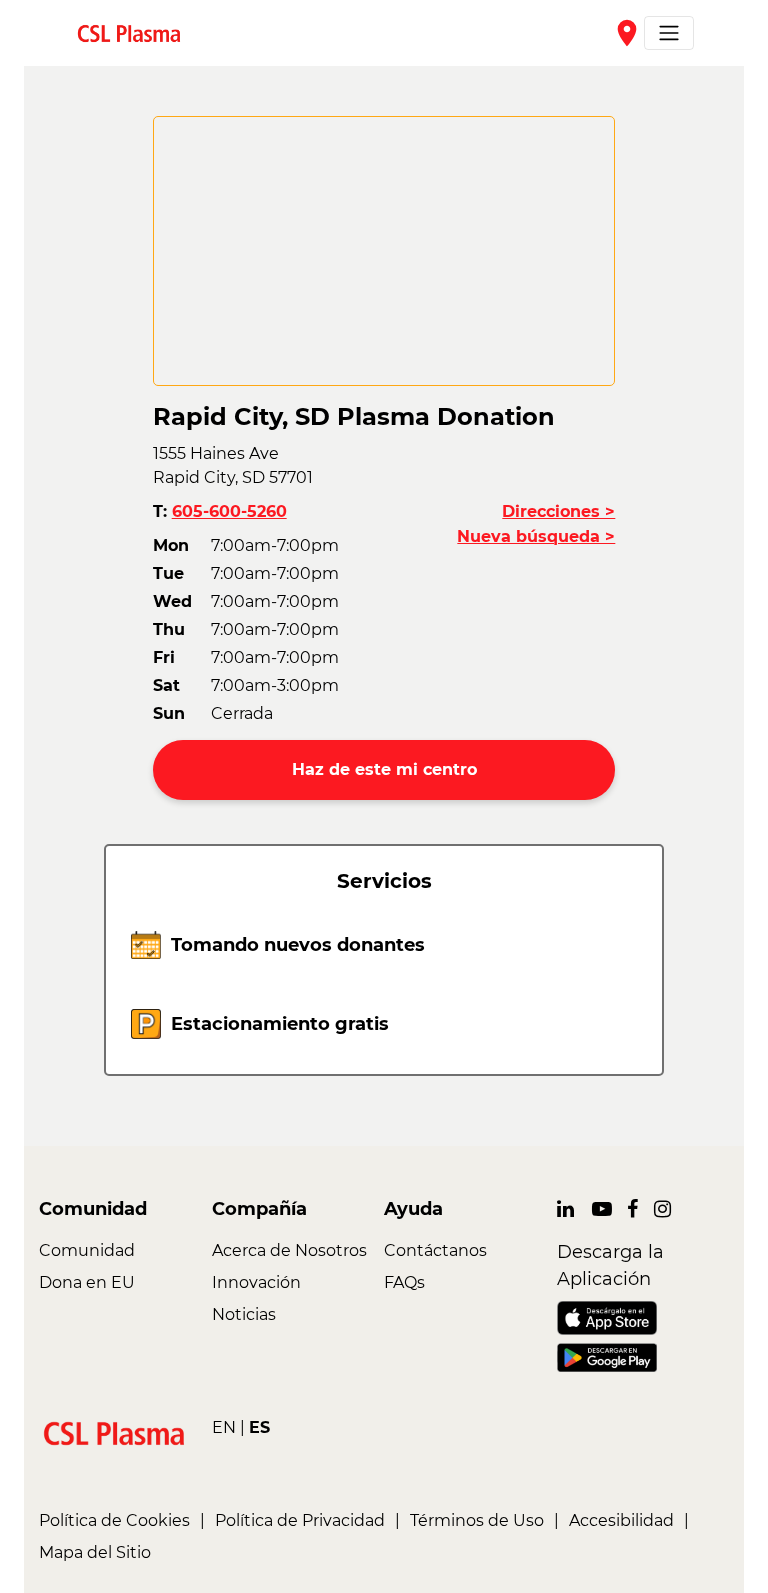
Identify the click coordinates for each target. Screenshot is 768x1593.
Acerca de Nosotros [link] (289, 1250)
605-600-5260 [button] (229, 511)
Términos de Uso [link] (477, 1520)
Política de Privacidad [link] (300, 1520)
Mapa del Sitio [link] (95, 1552)
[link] (137, 32)
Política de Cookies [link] (114, 1520)
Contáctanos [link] (435, 1250)
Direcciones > (558, 511)
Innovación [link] (256, 1282)
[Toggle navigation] (669, 33)
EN (224, 1427)
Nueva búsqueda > (536, 536)
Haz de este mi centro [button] (384, 769)
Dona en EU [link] (87, 1282)
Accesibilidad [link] (621, 1520)
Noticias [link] (244, 1314)
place (627, 33)
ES (259, 1427)
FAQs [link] (404, 1282)
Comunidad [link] (87, 1250)
